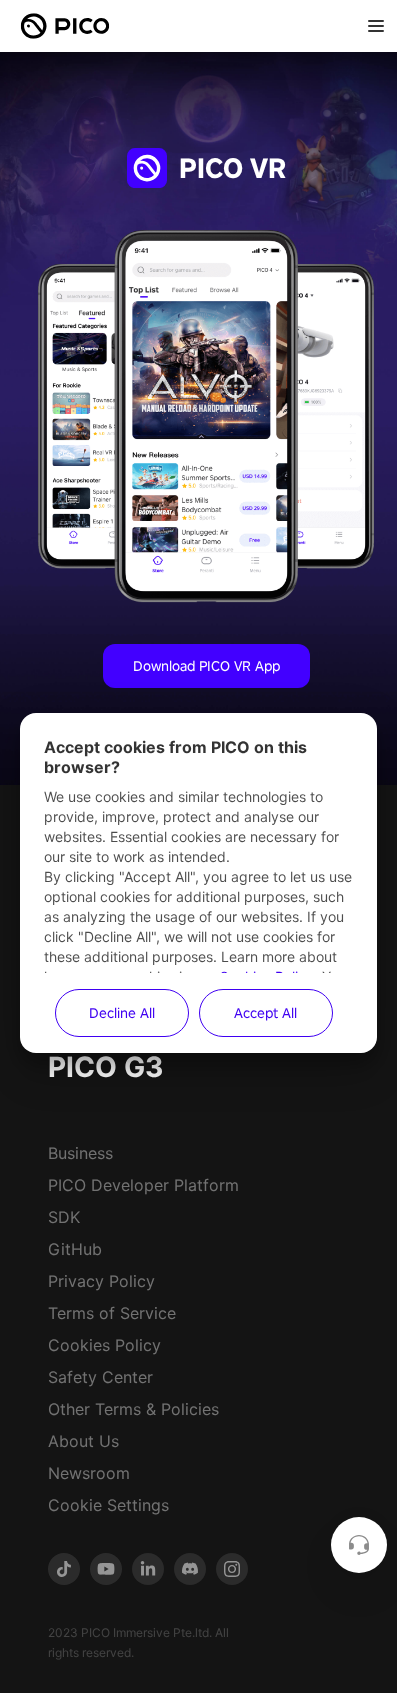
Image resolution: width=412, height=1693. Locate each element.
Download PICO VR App (206, 666)
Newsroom (89, 1473)
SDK (64, 1217)
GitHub (75, 1249)
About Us (83, 1441)
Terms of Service (112, 1313)
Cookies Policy (104, 1345)
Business (80, 1153)
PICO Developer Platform (143, 1185)
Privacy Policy (101, 1281)
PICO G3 (105, 1067)
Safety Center (100, 1377)
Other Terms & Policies (133, 1409)
